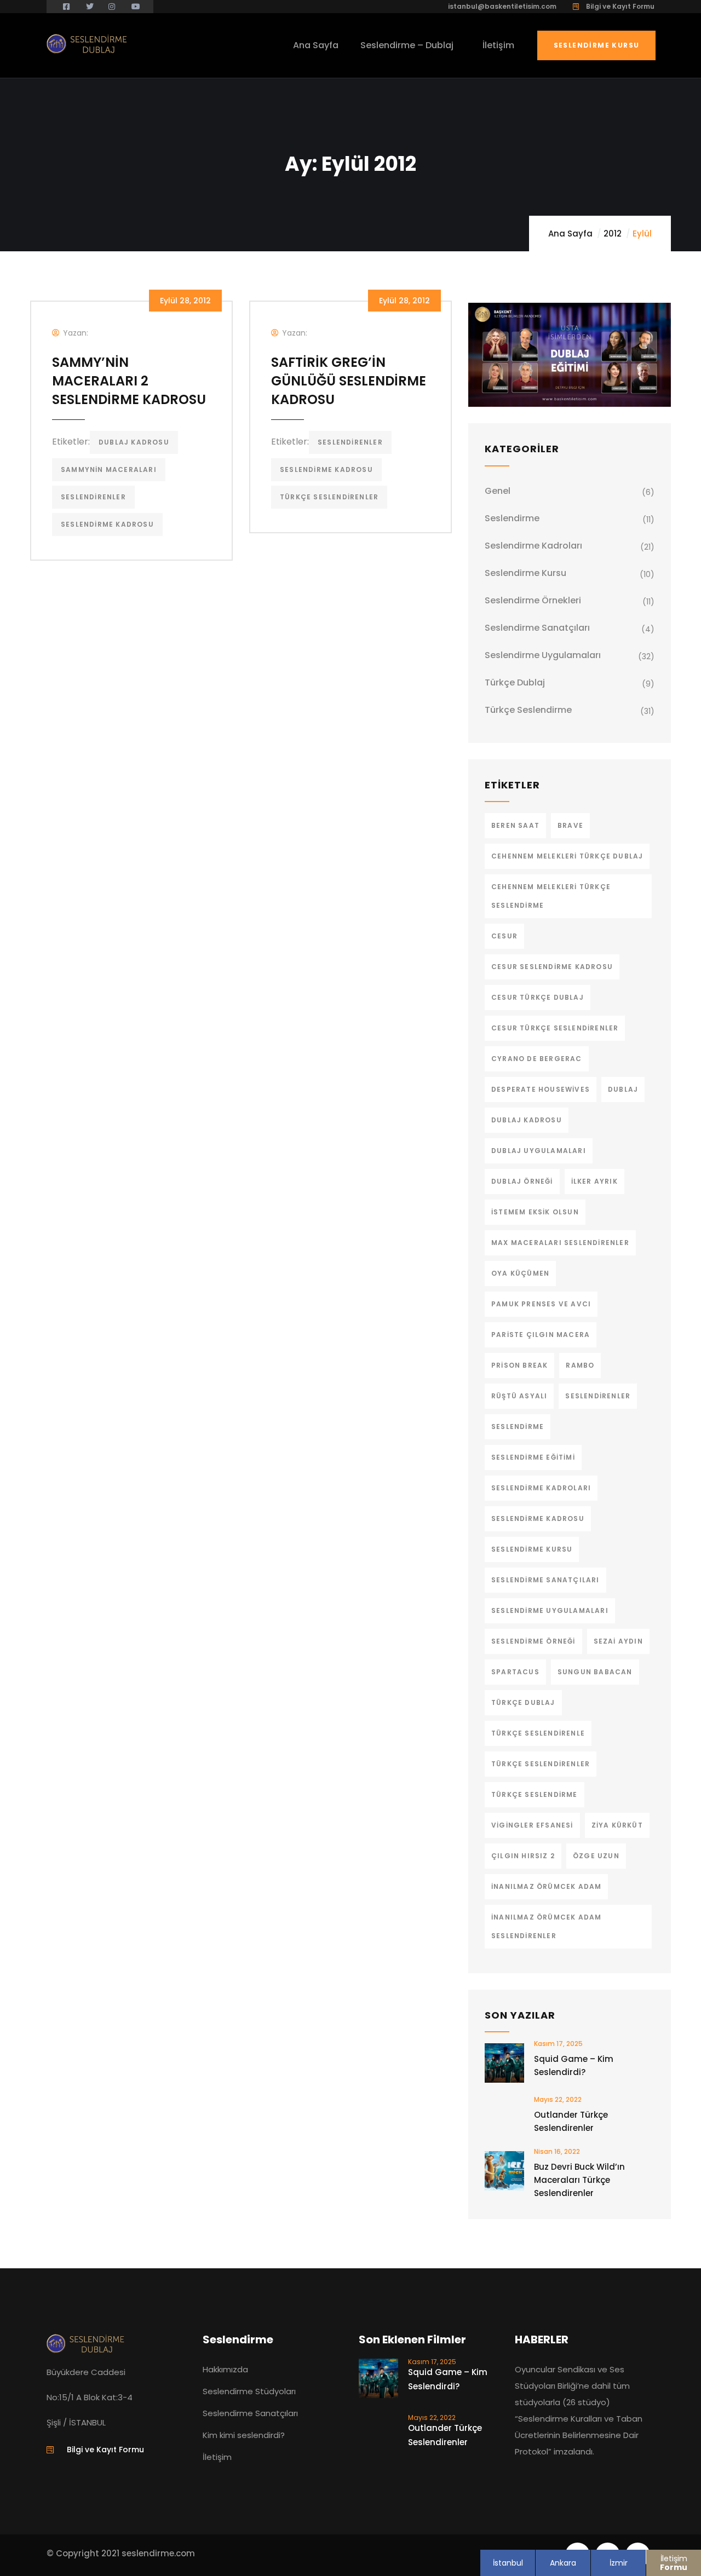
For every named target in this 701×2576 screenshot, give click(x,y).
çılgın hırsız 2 (523, 1856)
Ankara (563, 2563)
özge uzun (596, 1856)
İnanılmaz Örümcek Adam (546, 1886)
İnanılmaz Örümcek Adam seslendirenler (546, 1926)
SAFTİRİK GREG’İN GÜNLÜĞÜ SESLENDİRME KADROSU (349, 381)
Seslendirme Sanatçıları (537, 628)
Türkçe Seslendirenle (538, 1733)
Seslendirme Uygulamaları (543, 655)
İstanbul (508, 2563)
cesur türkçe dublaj (538, 997)
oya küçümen (520, 1273)
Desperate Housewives (541, 1089)
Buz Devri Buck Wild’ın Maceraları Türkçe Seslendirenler (579, 2180)
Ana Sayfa (570, 234)
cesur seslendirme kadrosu (552, 967)
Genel (498, 491)
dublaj (623, 1089)
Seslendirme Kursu (597, 45)
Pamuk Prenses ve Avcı (541, 1304)
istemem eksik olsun (535, 1212)
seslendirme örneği (533, 1641)
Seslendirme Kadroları (533, 546)
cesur (504, 936)
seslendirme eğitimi (533, 1457)
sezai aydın (618, 1641)
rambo (580, 1365)
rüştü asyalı (519, 1396)
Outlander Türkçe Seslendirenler (571, 2121)
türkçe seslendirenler (329, 497)
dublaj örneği (522, 1181)
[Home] (88, 44)
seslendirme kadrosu (107, 524)
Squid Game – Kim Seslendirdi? (574, 2065)
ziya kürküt (617, 1825)
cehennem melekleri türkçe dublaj (567, 856)
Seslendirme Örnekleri (533, 600)
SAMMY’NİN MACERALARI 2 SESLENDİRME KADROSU (129, 381)
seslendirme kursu (532, 1549)
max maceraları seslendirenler (560, 1243)
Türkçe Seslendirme (528, 710)
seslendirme (518, 1427)
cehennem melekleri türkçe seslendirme (551, 896)
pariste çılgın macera (541, 1335)
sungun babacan (595, 1672)
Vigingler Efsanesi (532, 1825)
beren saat (515, 825)
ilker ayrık (594, 1181)
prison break (519, 1365)
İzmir (619, 2563)
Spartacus (515, 1672)
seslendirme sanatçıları (545, 1580)
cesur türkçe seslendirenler (555, 1028)
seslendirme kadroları (541, 1488)
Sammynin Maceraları (109, 469)
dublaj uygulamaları (539, 1151)
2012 (613, 234)
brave (570, 825)
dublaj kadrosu (134, 442)
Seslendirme (512, 518)
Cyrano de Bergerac (537, 1059)
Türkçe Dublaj (515, 682)
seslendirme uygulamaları (550, 1610)
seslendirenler (93, 497)
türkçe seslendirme (535, 1794)
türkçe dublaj (523, 1702)
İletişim (674, 2563)
